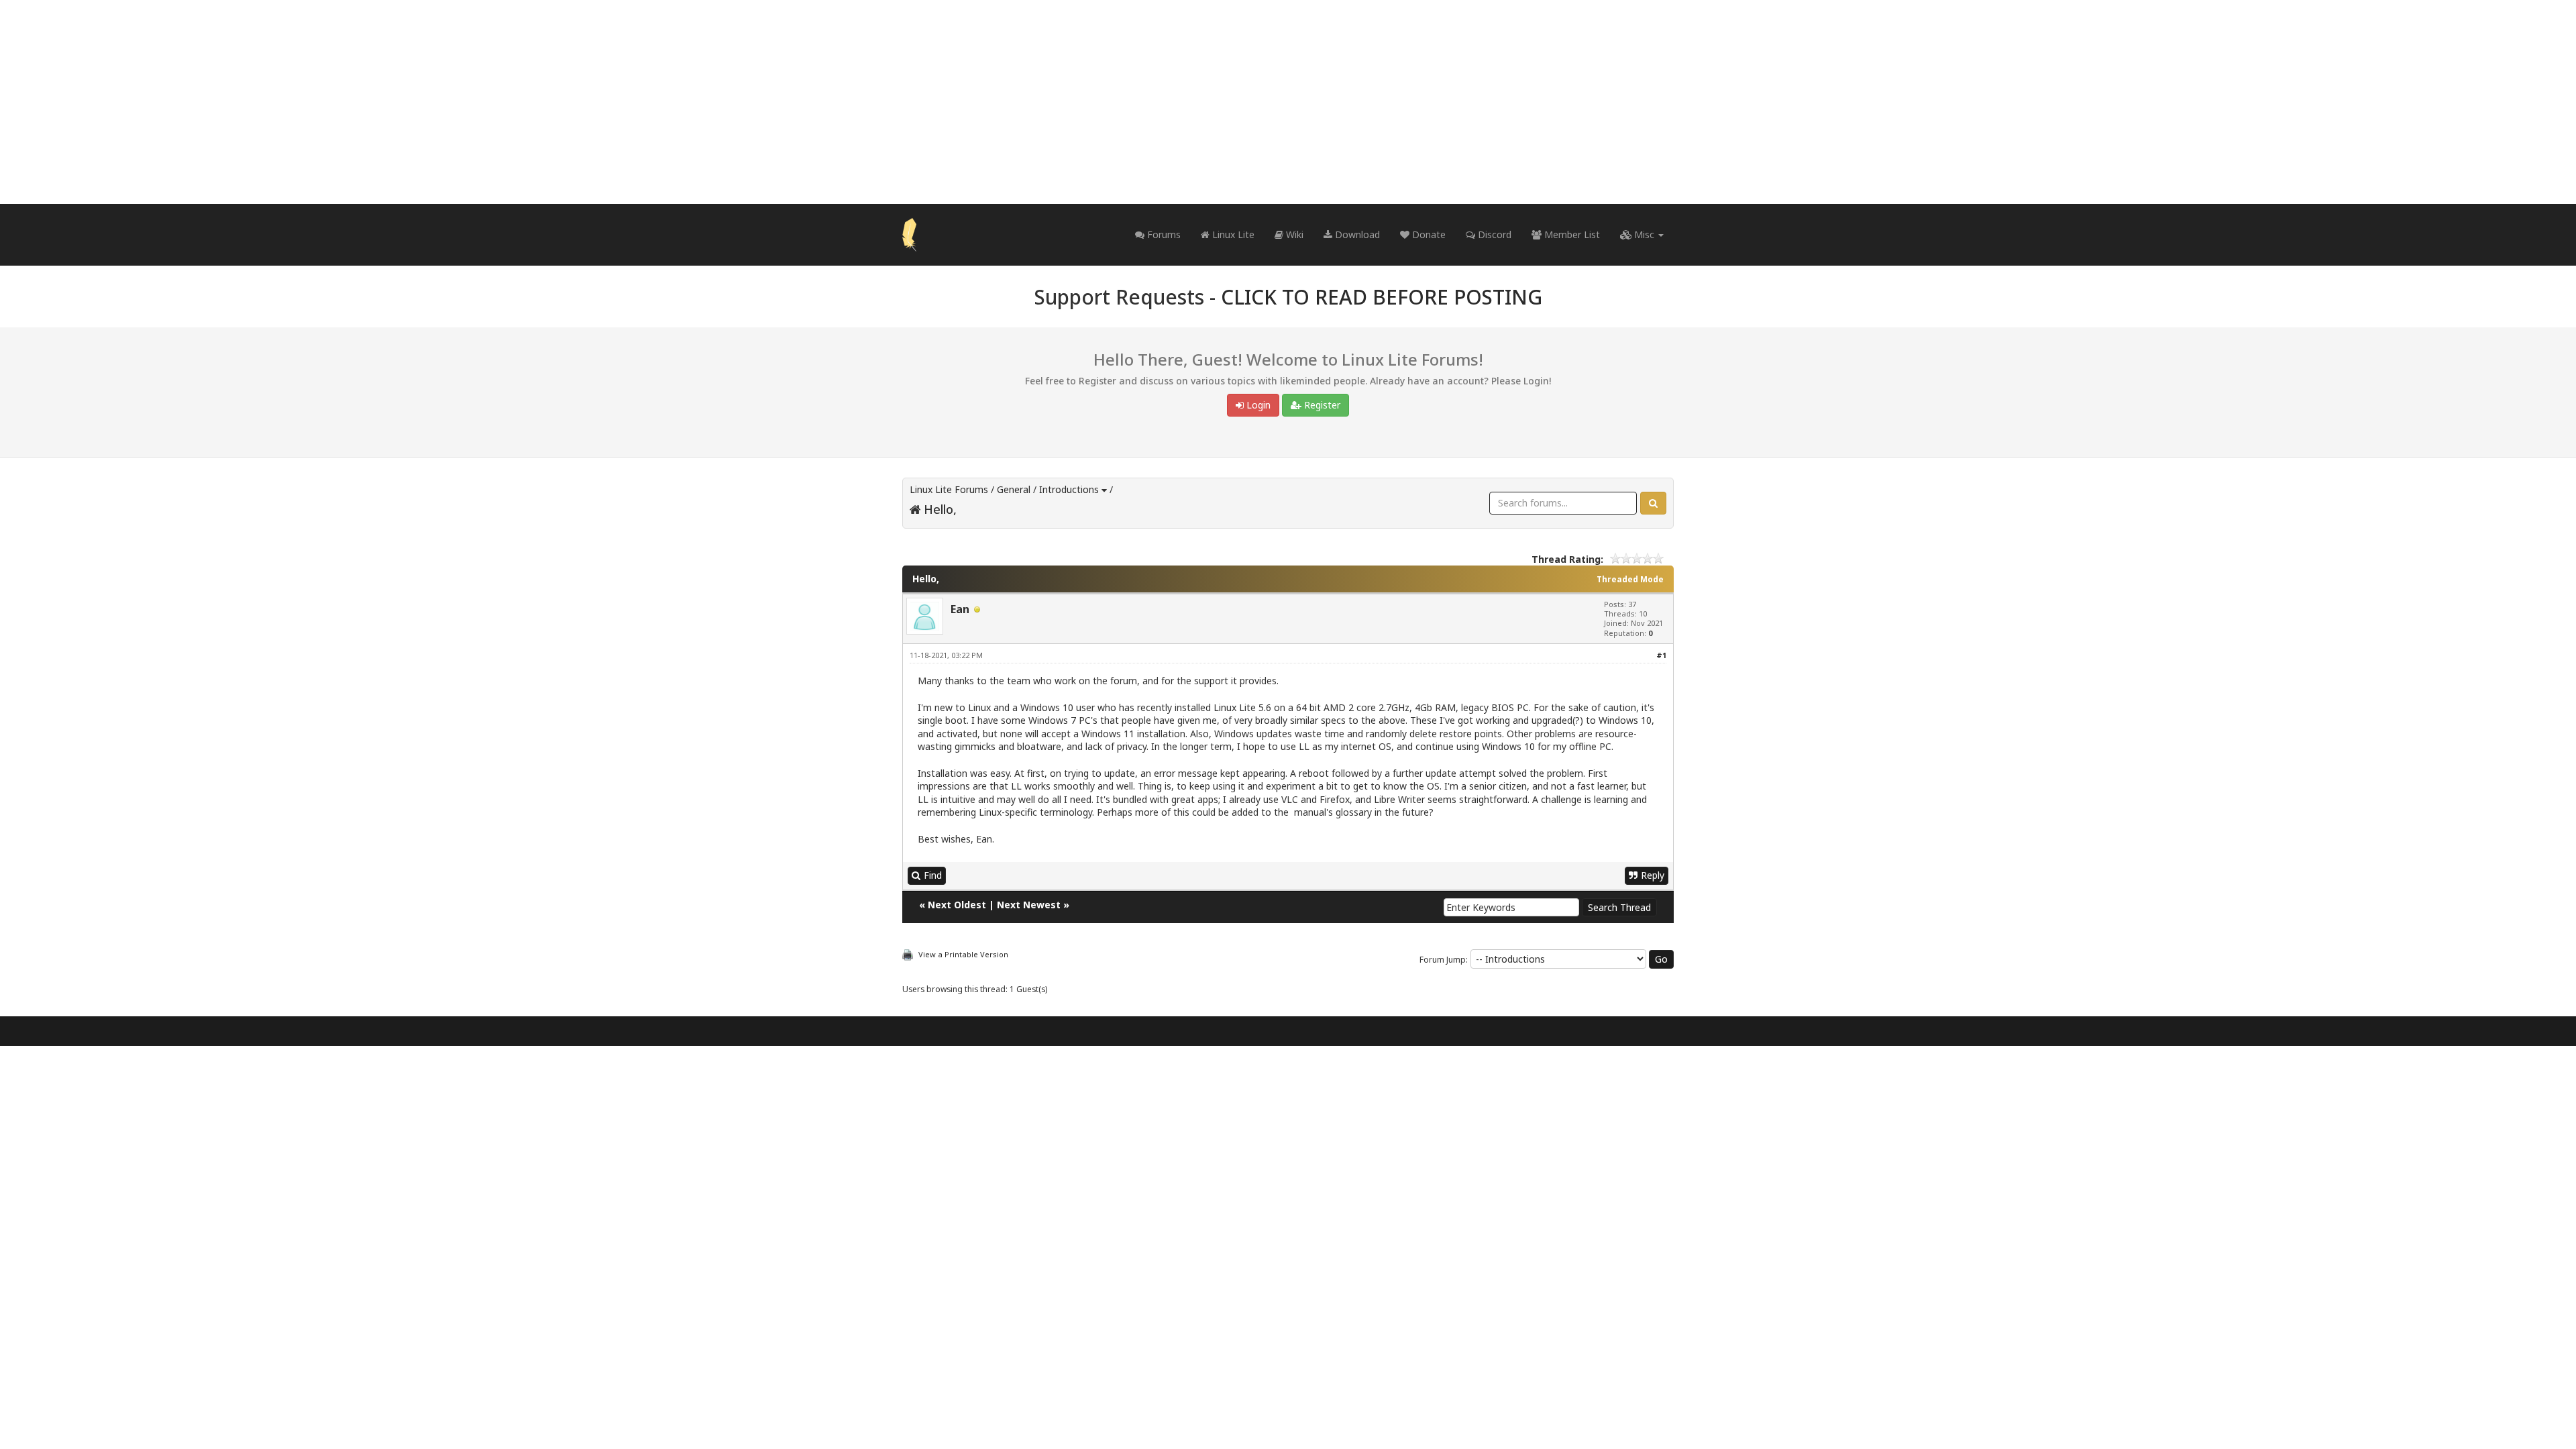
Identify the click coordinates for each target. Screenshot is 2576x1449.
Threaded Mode (1630, 579)
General (1014, 489)
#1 (1661, 655)
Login (1257, 405)
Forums (1163, 234)
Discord (1493, 234)
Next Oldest (957, 905)
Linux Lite (1232, 234)
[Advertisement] (1288, 102)
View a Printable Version (963, 954)
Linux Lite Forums (949, 489)
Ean (960, 609)
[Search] (1653, 503)
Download (1356, 234)
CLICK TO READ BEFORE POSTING (1382, 297)
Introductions (1069, 489)
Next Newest (1029, 905)
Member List (1571, 234)
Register (1321, 405)
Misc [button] (1644, 234)
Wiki (1293, 234)
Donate (1428, 234)
